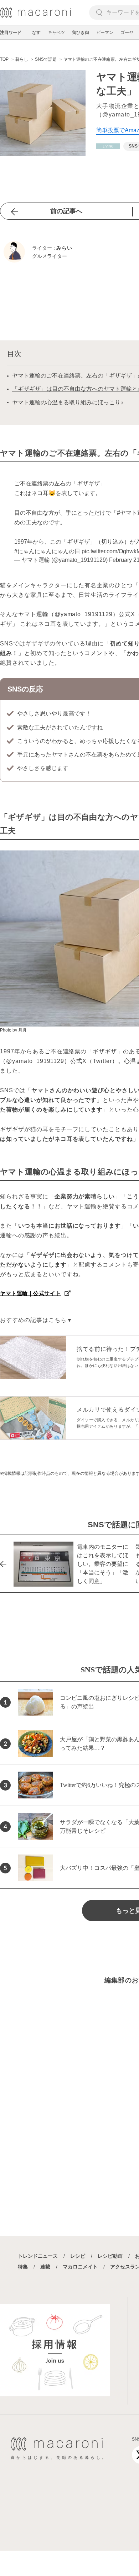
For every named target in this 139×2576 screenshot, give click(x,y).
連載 (45, 2267)
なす (36, 33)
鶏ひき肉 (81, 33)
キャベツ (56, 33)
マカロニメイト (80, 2267)
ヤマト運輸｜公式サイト (30, 1293)
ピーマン (105, 33)
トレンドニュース (38, 2256)
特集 (23, 2267)
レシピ (78, 2256)
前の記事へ (66, 211)
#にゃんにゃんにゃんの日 (47, 551)
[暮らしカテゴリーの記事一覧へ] (108, 146)
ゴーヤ (127, 33)
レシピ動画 (110, 2256)
